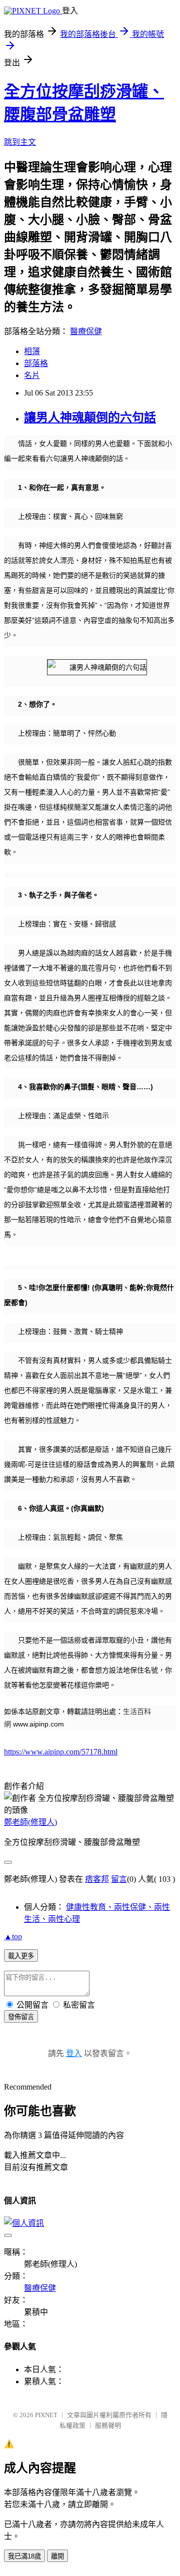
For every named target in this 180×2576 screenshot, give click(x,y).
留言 (119, 1879)
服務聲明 (108, 2425)
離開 (57, 2556)
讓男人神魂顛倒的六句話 (90, 418)
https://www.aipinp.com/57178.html (61, 1752)
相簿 (32, 351)
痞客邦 (97, 1879)
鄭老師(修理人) (30, 1822)
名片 (32, 375)
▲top (13, 1936)
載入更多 (21, 1956)
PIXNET (46, 2415)
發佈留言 (21, 2017)
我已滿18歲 (24, 2556)
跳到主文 (20, 142)
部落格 (36, 363)
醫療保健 (86, 331)
